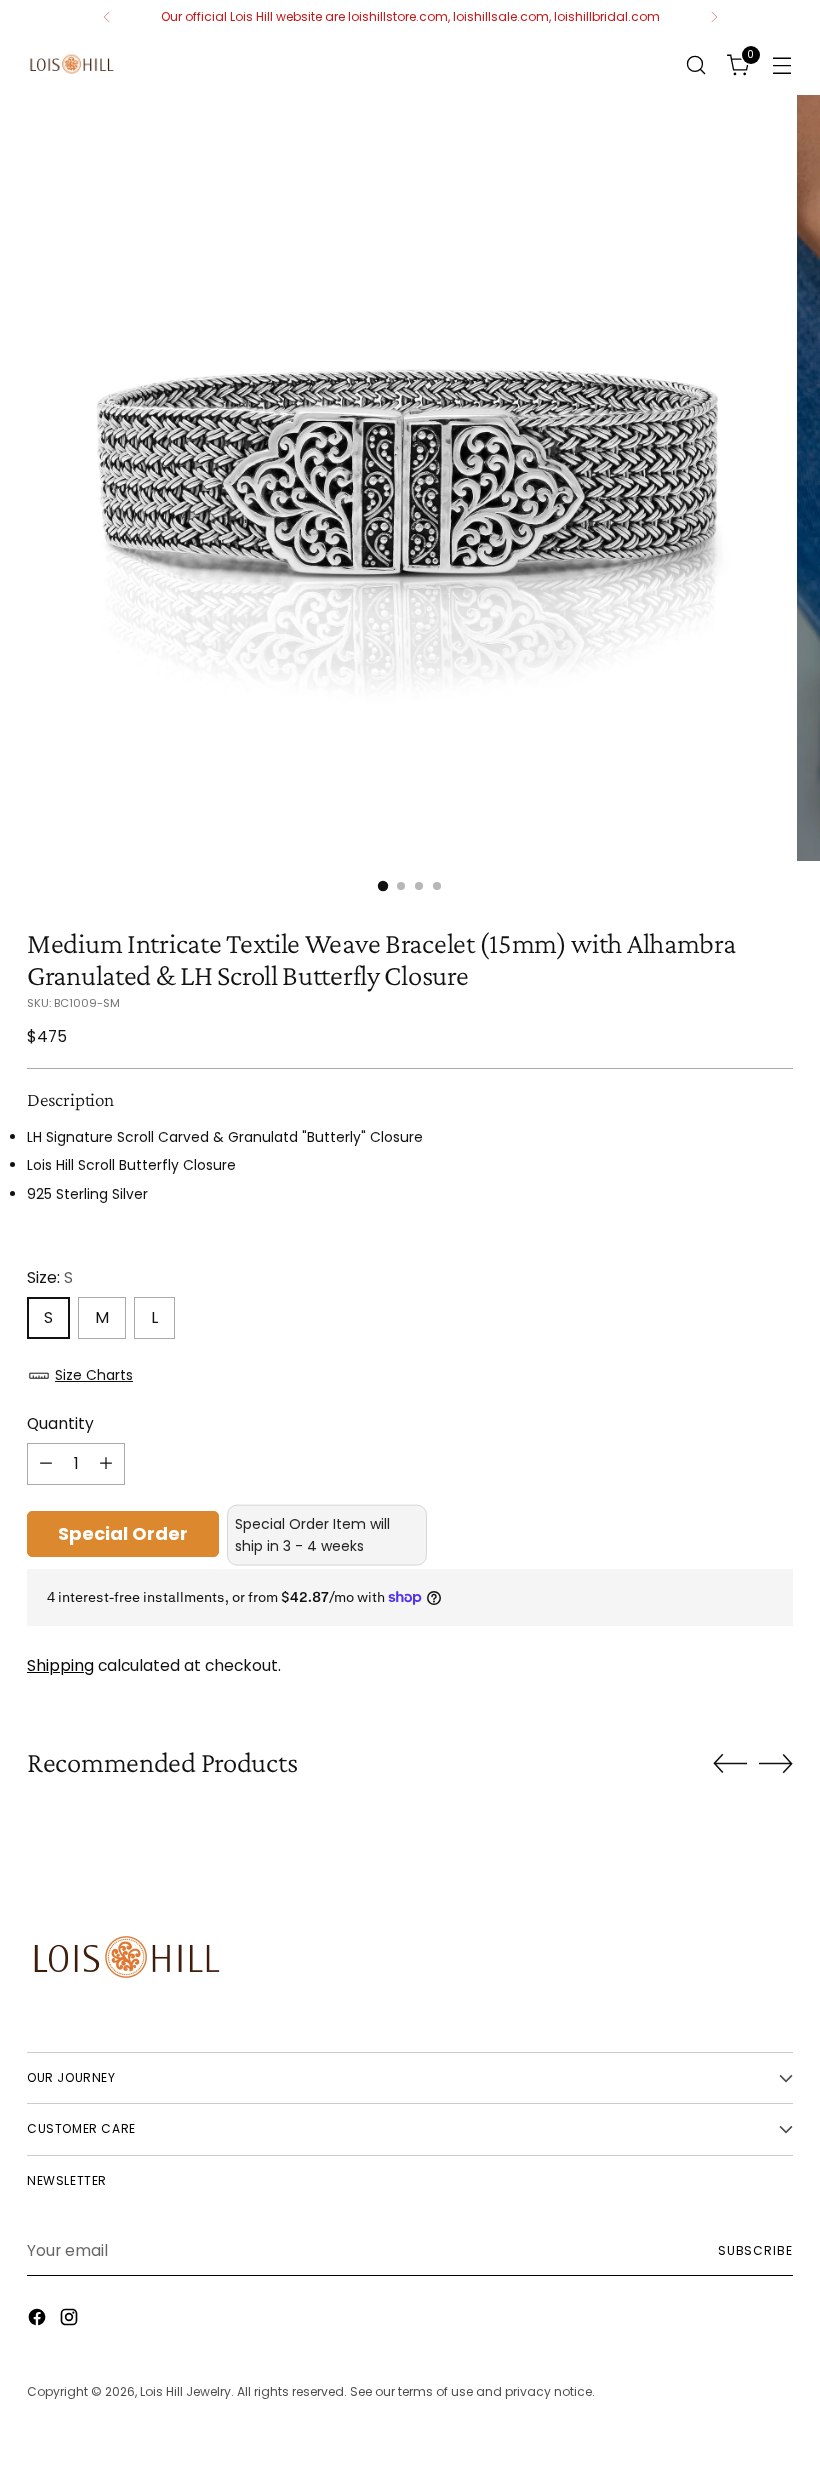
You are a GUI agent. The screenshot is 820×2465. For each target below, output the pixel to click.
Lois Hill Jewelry (185, 2391)
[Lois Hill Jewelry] (72, 64)
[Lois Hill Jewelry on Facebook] (39, 2320)
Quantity (60, 1423)
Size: (50, 1277)
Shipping (60, 1665)
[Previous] (107, 17)
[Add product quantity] (106, 1464)
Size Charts (94, 1375)
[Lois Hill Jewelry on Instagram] (71, 2320)
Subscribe (755, 2250)
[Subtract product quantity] (46, 1464)
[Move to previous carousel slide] (730, 1764)
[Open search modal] (696, 64)
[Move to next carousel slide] (776, 1763)
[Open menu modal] (782, 64)
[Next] (714, 17)
